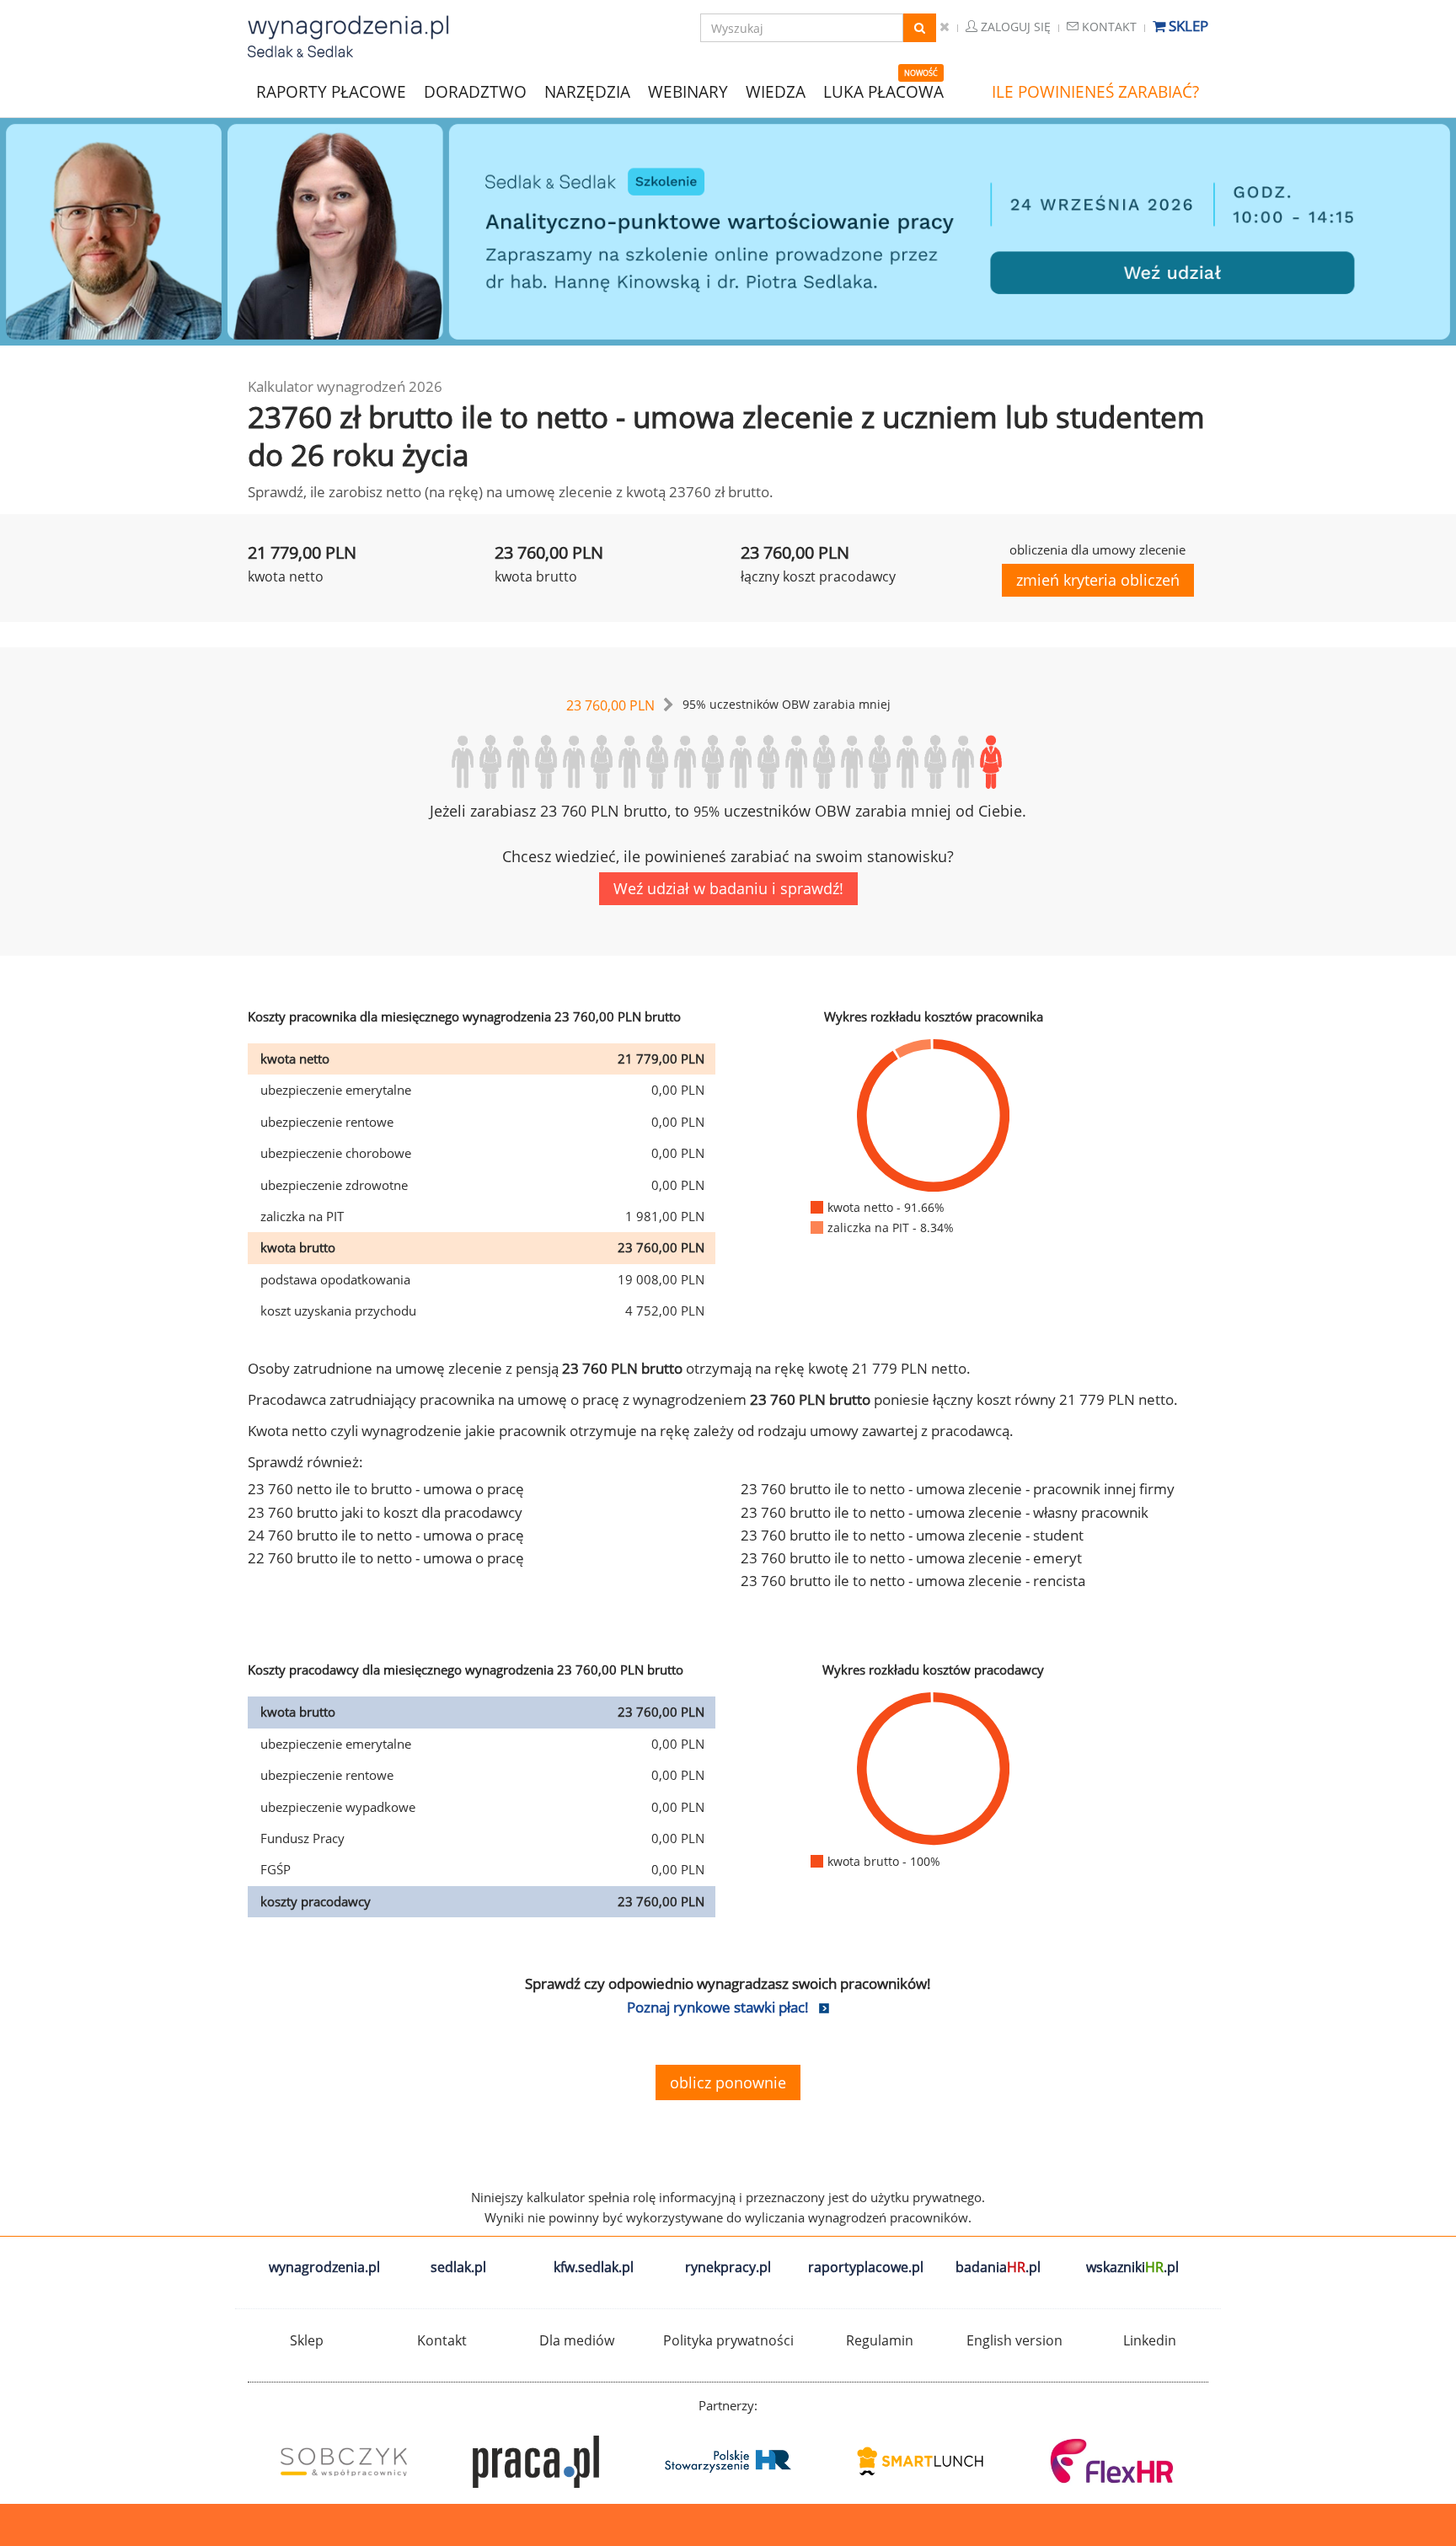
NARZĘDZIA (587, 91)
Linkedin (1150, 2340)
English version (1014, 2340)
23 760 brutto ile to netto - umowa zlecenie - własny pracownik (945, 1512)
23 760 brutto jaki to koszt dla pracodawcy (385, 1512)
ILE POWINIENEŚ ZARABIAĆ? (1095, 92)
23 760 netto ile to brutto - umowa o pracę (386, 1489)
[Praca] (536, 2462)
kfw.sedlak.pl (594, 2267)
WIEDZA (776, 92)
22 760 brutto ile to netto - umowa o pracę (386, 1558)
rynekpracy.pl (728, 2267)
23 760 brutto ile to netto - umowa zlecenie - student (912, 1535)
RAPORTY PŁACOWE (331, 91)
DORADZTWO (475, 92)
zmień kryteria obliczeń (1098, 580)
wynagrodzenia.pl (324, 2267)
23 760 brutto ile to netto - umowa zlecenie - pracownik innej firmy (958, 1489)
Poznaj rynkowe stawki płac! (718, 2007)
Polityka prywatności (728, 2340)
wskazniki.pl (1132, 2267)
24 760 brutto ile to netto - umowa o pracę (386, 1535)
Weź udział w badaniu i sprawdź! (728, 888)
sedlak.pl (458, 2267)
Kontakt (1108, 27)
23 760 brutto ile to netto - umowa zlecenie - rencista (913, 1581)
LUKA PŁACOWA (883, 92)
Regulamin (880, 2340)
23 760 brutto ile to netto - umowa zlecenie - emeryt (911, 1558)
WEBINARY (688, 91)
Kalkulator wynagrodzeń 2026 (345, 386)
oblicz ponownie (728, 2082)
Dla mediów (577, 2340)
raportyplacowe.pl (866, 2267)
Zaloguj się (1014, 27)
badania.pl (998, 2267)
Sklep (1187, 26)
